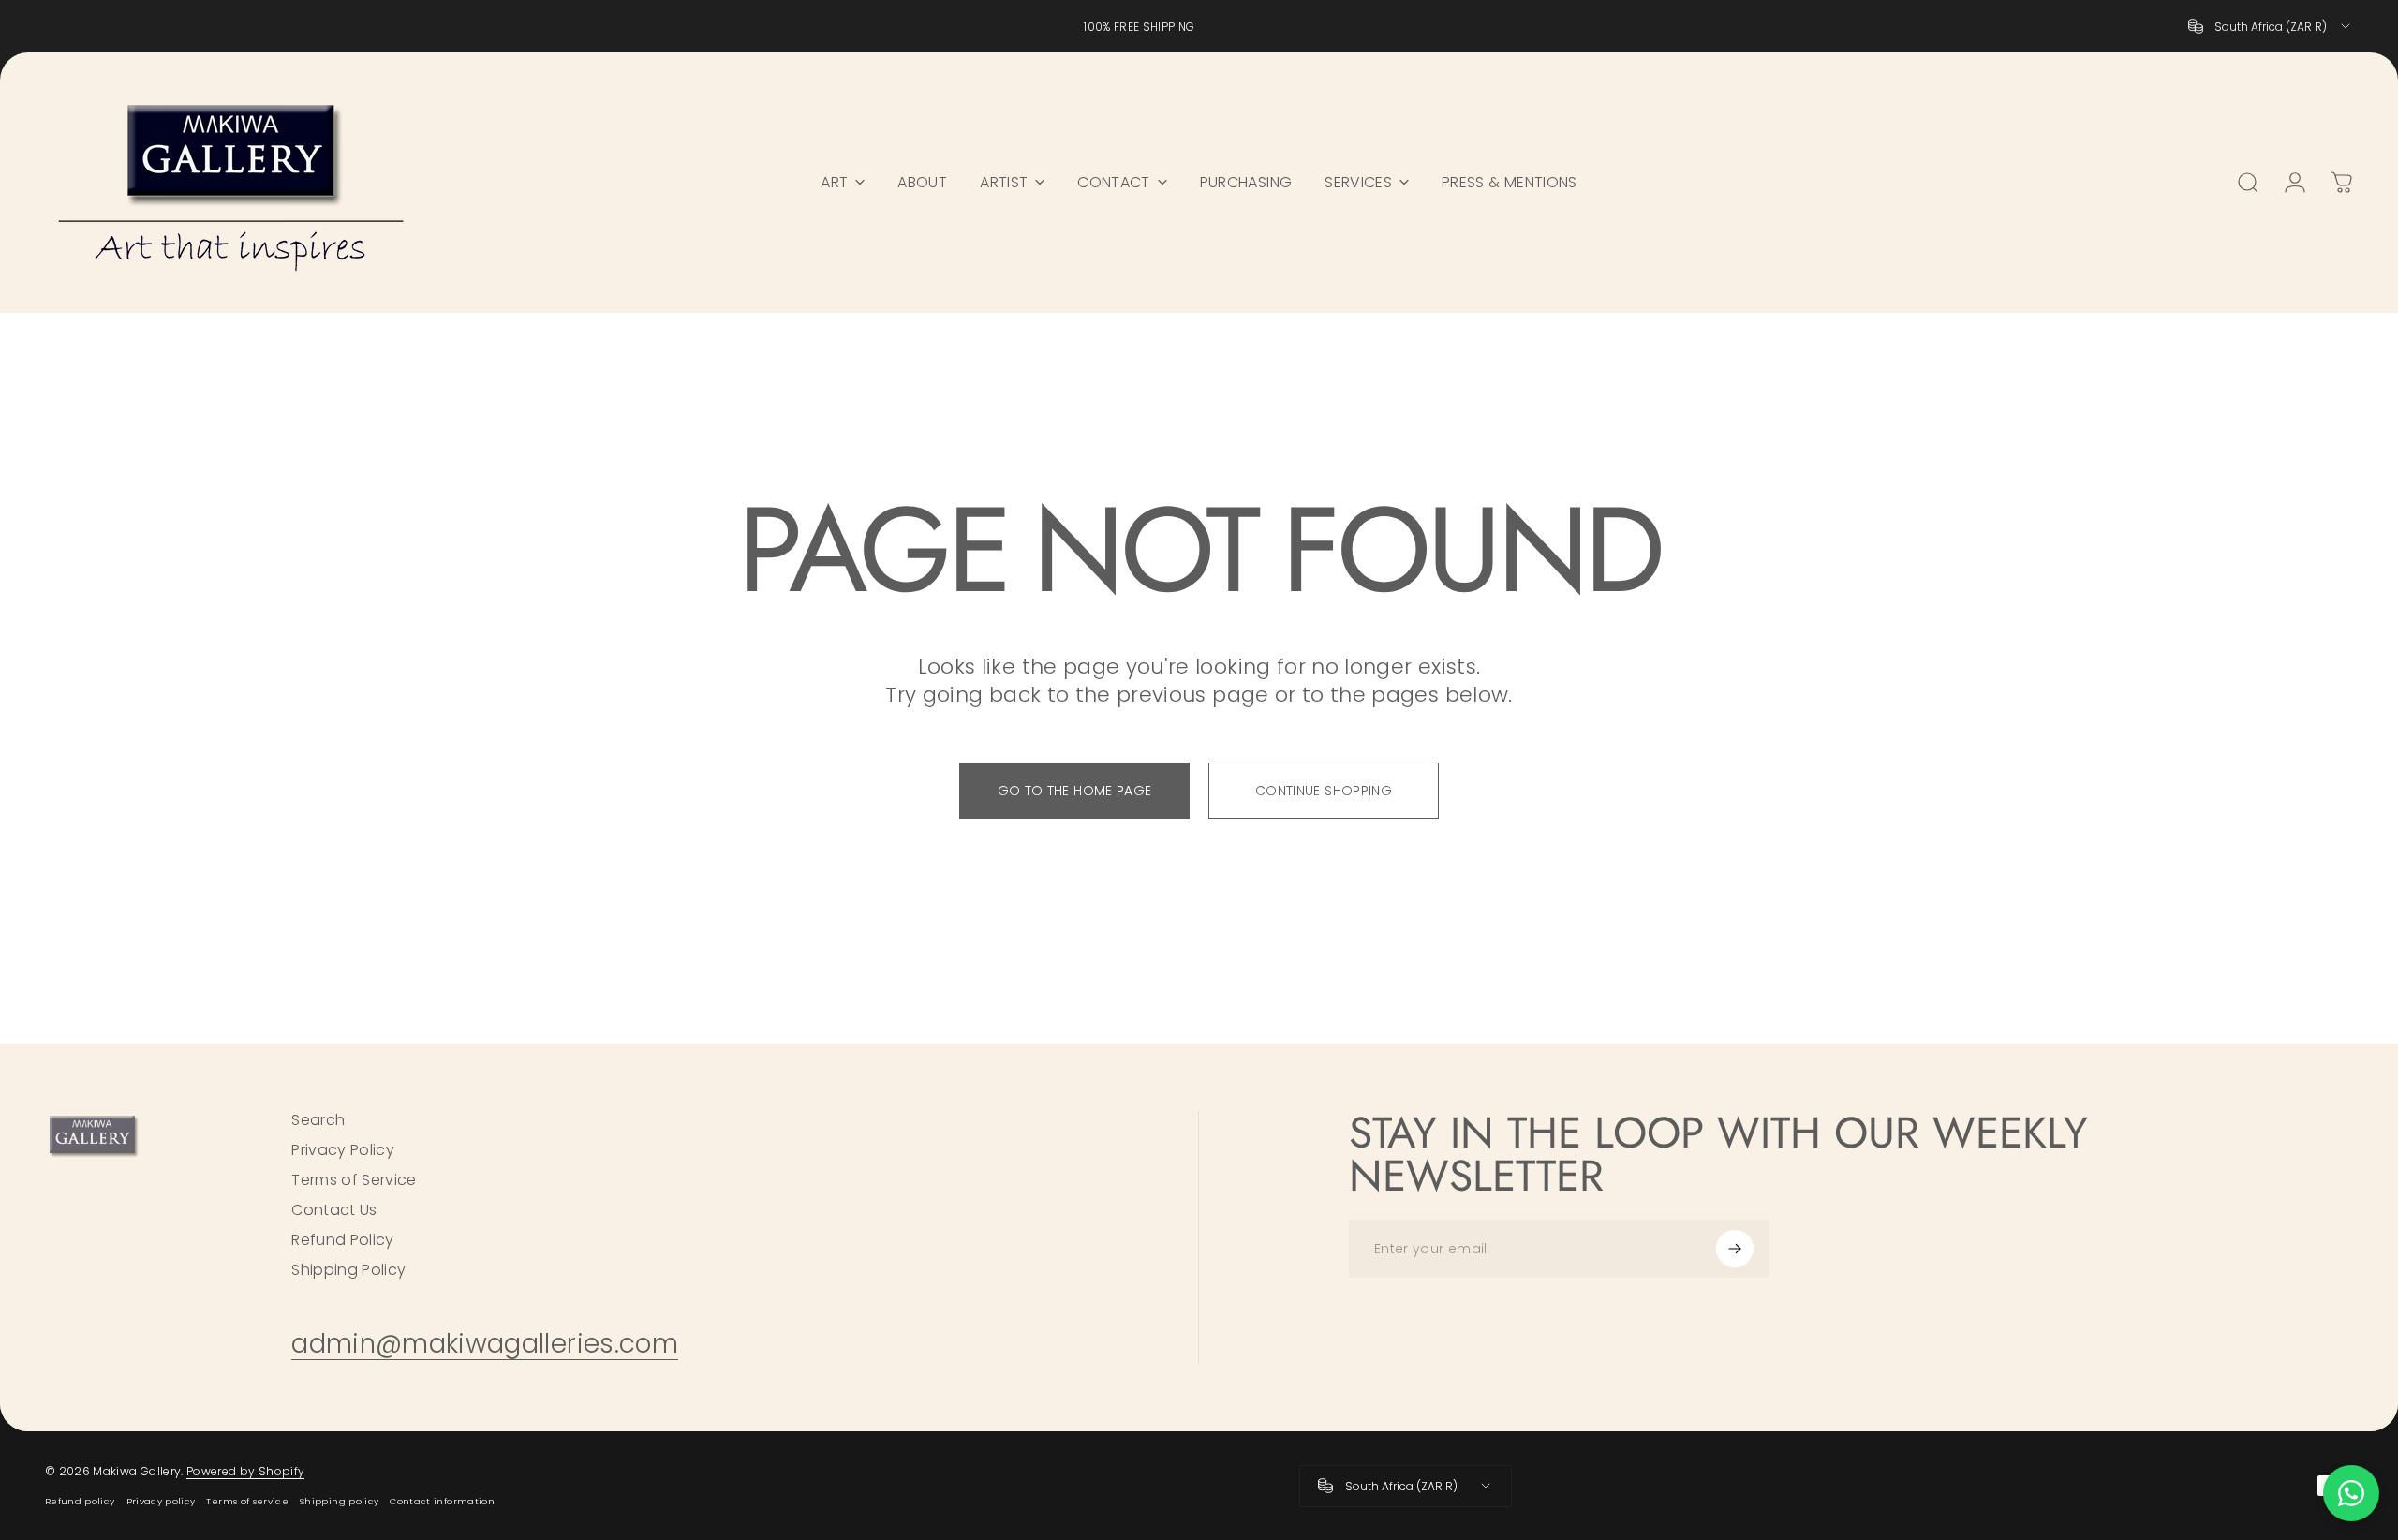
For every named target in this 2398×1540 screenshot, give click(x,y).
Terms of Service (354, 1180)
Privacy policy (161, 1501)
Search (318, 1120)
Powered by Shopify (245, 1471)
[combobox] (2271, 26)
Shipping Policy (348, 1270)
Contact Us (334, 1210)
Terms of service (247, 1501)
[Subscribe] (1735, 1249)
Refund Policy (343, 1240)
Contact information (442, 1501)
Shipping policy (339, 1501)
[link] (485, 1344)
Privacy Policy (343, 1150)
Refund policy (80, 1501)
